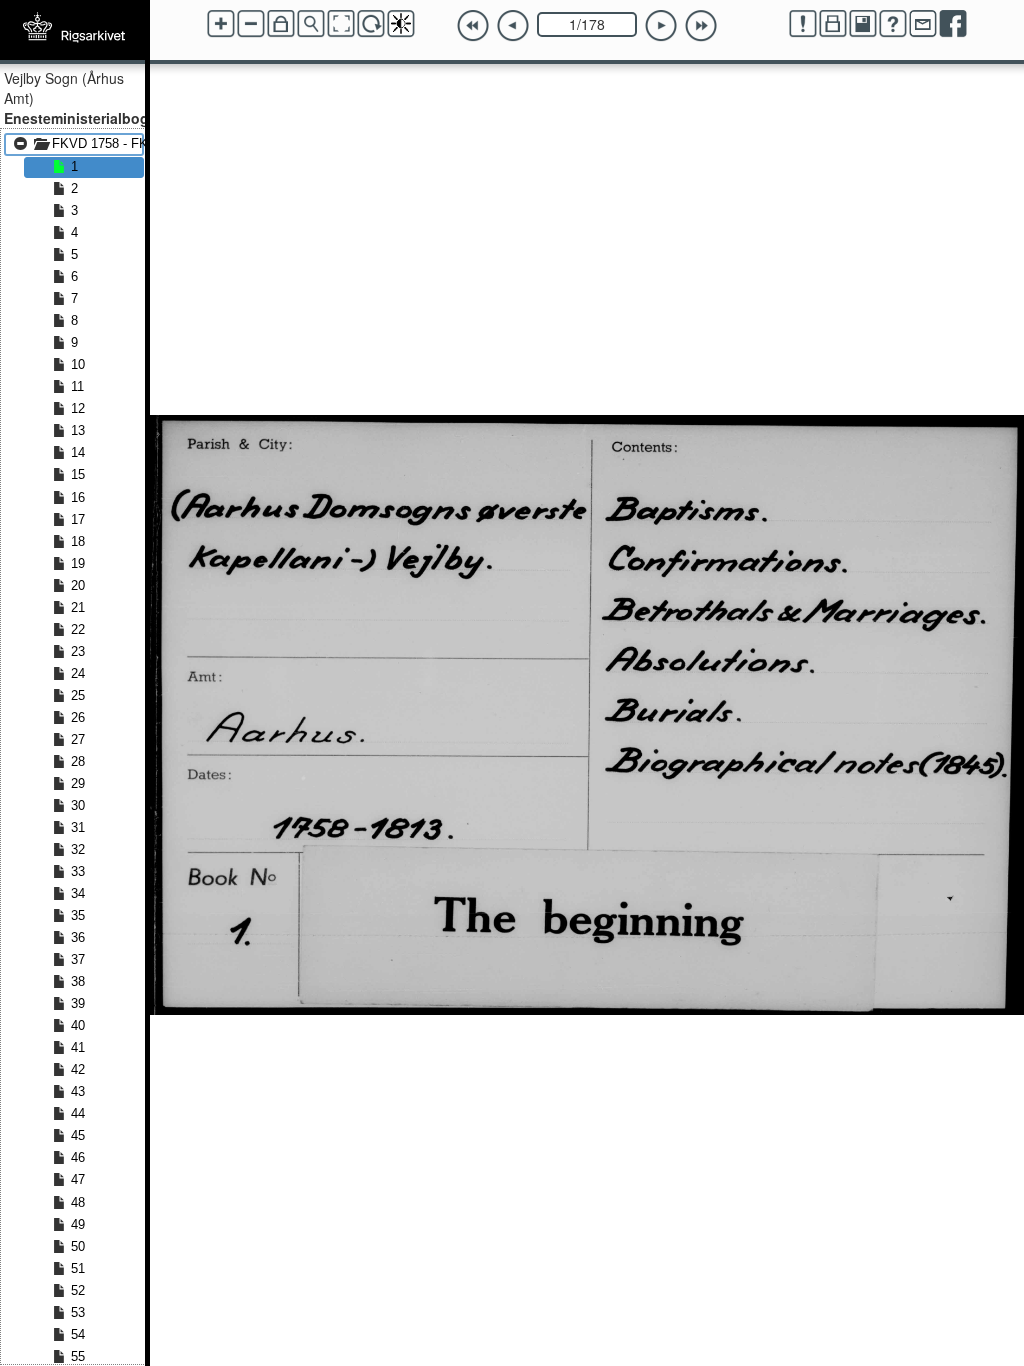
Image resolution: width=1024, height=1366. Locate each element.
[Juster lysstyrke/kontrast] (401, 24)
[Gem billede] (863, 24)
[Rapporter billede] (803, 24)
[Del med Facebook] (953, 24)
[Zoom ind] (221, 24)
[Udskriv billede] (833, 24)
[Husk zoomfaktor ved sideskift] (281, 24)
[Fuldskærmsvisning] (341, 24)
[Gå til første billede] (473, 26)
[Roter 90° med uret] (371, 24)
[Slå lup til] (311, 24)
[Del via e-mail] (923, 24)
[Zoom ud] (251, 24)
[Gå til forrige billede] (513, 26)
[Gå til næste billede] (661, 26)
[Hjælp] (893, 24)
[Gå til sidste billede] (701, 26)
